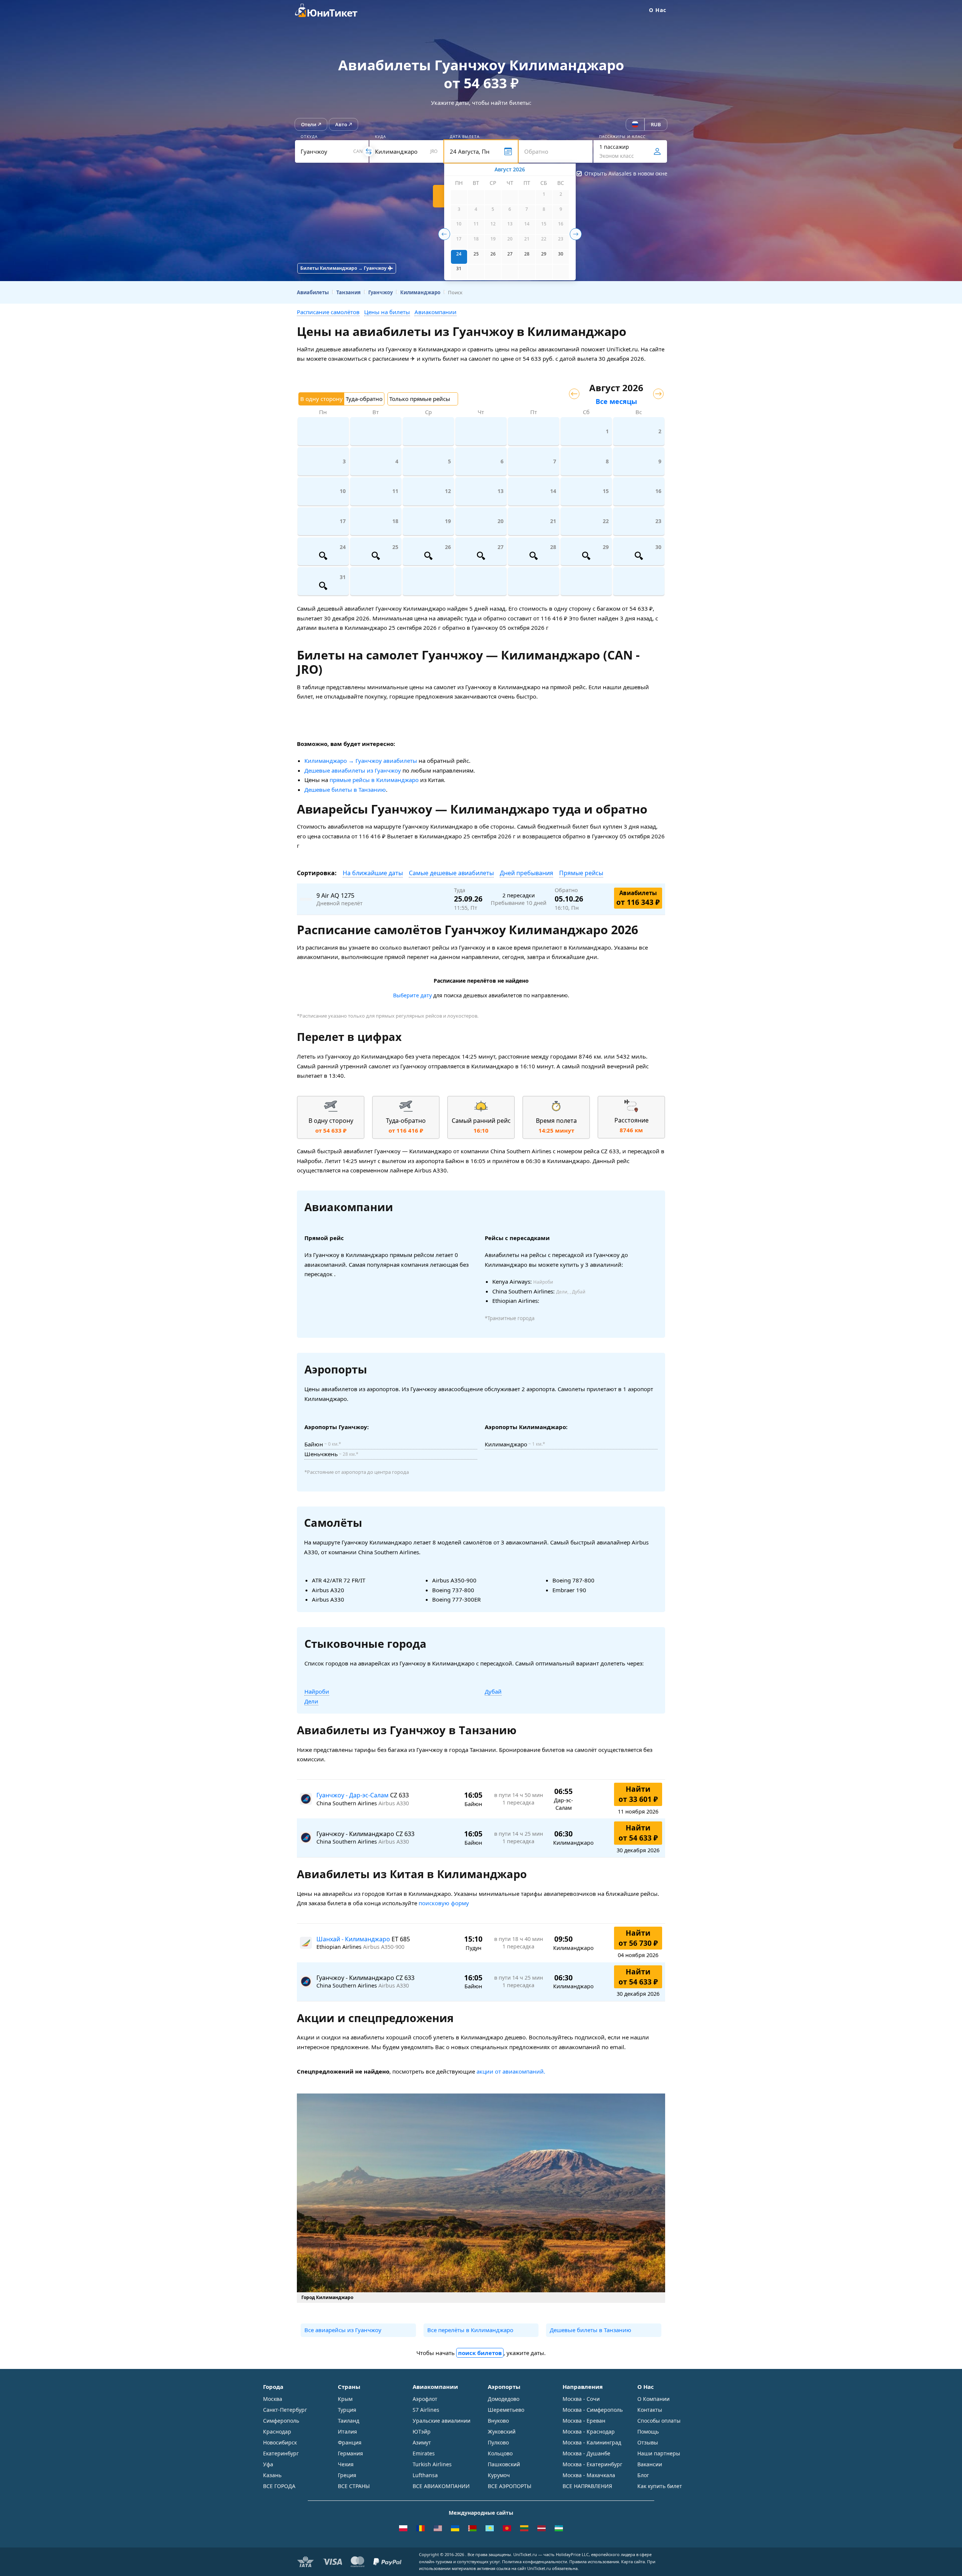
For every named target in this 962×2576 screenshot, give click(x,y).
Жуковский (502, 2432)
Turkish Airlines (432, 2464)
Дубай (493, 1691)
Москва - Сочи (581, 2399)
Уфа (268, 2464)
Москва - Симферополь (593, 2410)
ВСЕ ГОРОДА (279, 2486)
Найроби (317, 1691)
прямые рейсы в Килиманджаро (374, 780)
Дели (311, 1701)
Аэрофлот (425, 2399)
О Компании (653, 2399)
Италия (347, 2432)
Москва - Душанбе (586, 2453)
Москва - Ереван (584, 2421)
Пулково (498, 2442)
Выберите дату (412, 995)
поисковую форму (444, 1903)
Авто (341, 124)
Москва (273, 2399)
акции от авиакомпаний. (511, 2071)
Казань (272, 2475)
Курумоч (499, 2475)
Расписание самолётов (328, 312)
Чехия (346, 2464)
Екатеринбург (281, 2453)
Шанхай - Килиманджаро (354, 1939)
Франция (350, 2442)
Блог (643, 2475)
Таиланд (349, 2421)
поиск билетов (480, 2353)
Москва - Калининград (592, 2442)
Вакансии (650, 2464)
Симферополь (281, 2421)
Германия (350, 2453)
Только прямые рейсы (420, 399)
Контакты (650, 2410)
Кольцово (500, 2453)
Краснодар (277, 2432)
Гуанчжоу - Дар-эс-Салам (353, 1795)
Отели (309, 124)
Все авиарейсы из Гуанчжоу (343, 2330)
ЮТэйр (422, 2432)
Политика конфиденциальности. (535, 2562)
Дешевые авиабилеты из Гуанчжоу (353, 770)
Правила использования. (595, 2562)
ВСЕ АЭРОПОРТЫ (510, 2486)
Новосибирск (280, 2442)
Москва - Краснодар (589, 2432)
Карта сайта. (634, 2562)
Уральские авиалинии (442, 2421)
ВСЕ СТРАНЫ (354, 2486)
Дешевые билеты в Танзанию (345, 790)
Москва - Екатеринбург (592, 2464)
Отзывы (648, 2442)
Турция (347, 2410)
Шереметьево (506, 2410)
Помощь (648, 2432)
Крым (345, 2399)
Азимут (422, 2442)
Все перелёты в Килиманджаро (470, 2330)
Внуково (498, 2421)
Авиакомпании (436, 312)
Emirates (424, 2453)
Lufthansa (425, 2475)
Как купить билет (660, 2486)
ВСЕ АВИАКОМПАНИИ (441, 2486)
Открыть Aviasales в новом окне (626, 173)
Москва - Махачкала (589, 2475)
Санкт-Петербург (285, 2410)
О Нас (658, 10)
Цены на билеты (387, 312)
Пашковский (504, 2464)
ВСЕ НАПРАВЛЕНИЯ (587, 2486)
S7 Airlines (426, 2410)
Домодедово (504, 2399)
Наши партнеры (659, 2453)
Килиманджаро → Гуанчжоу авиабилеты (361, 761)
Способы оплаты (659, 2421)
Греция (347, 2475)
